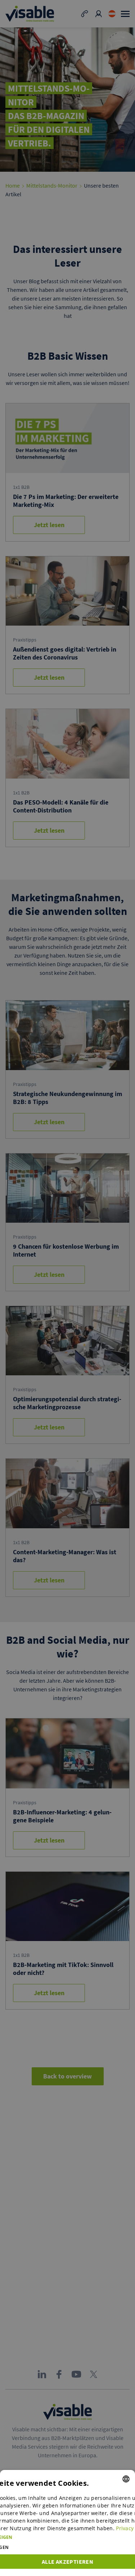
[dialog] (67, 2523)
